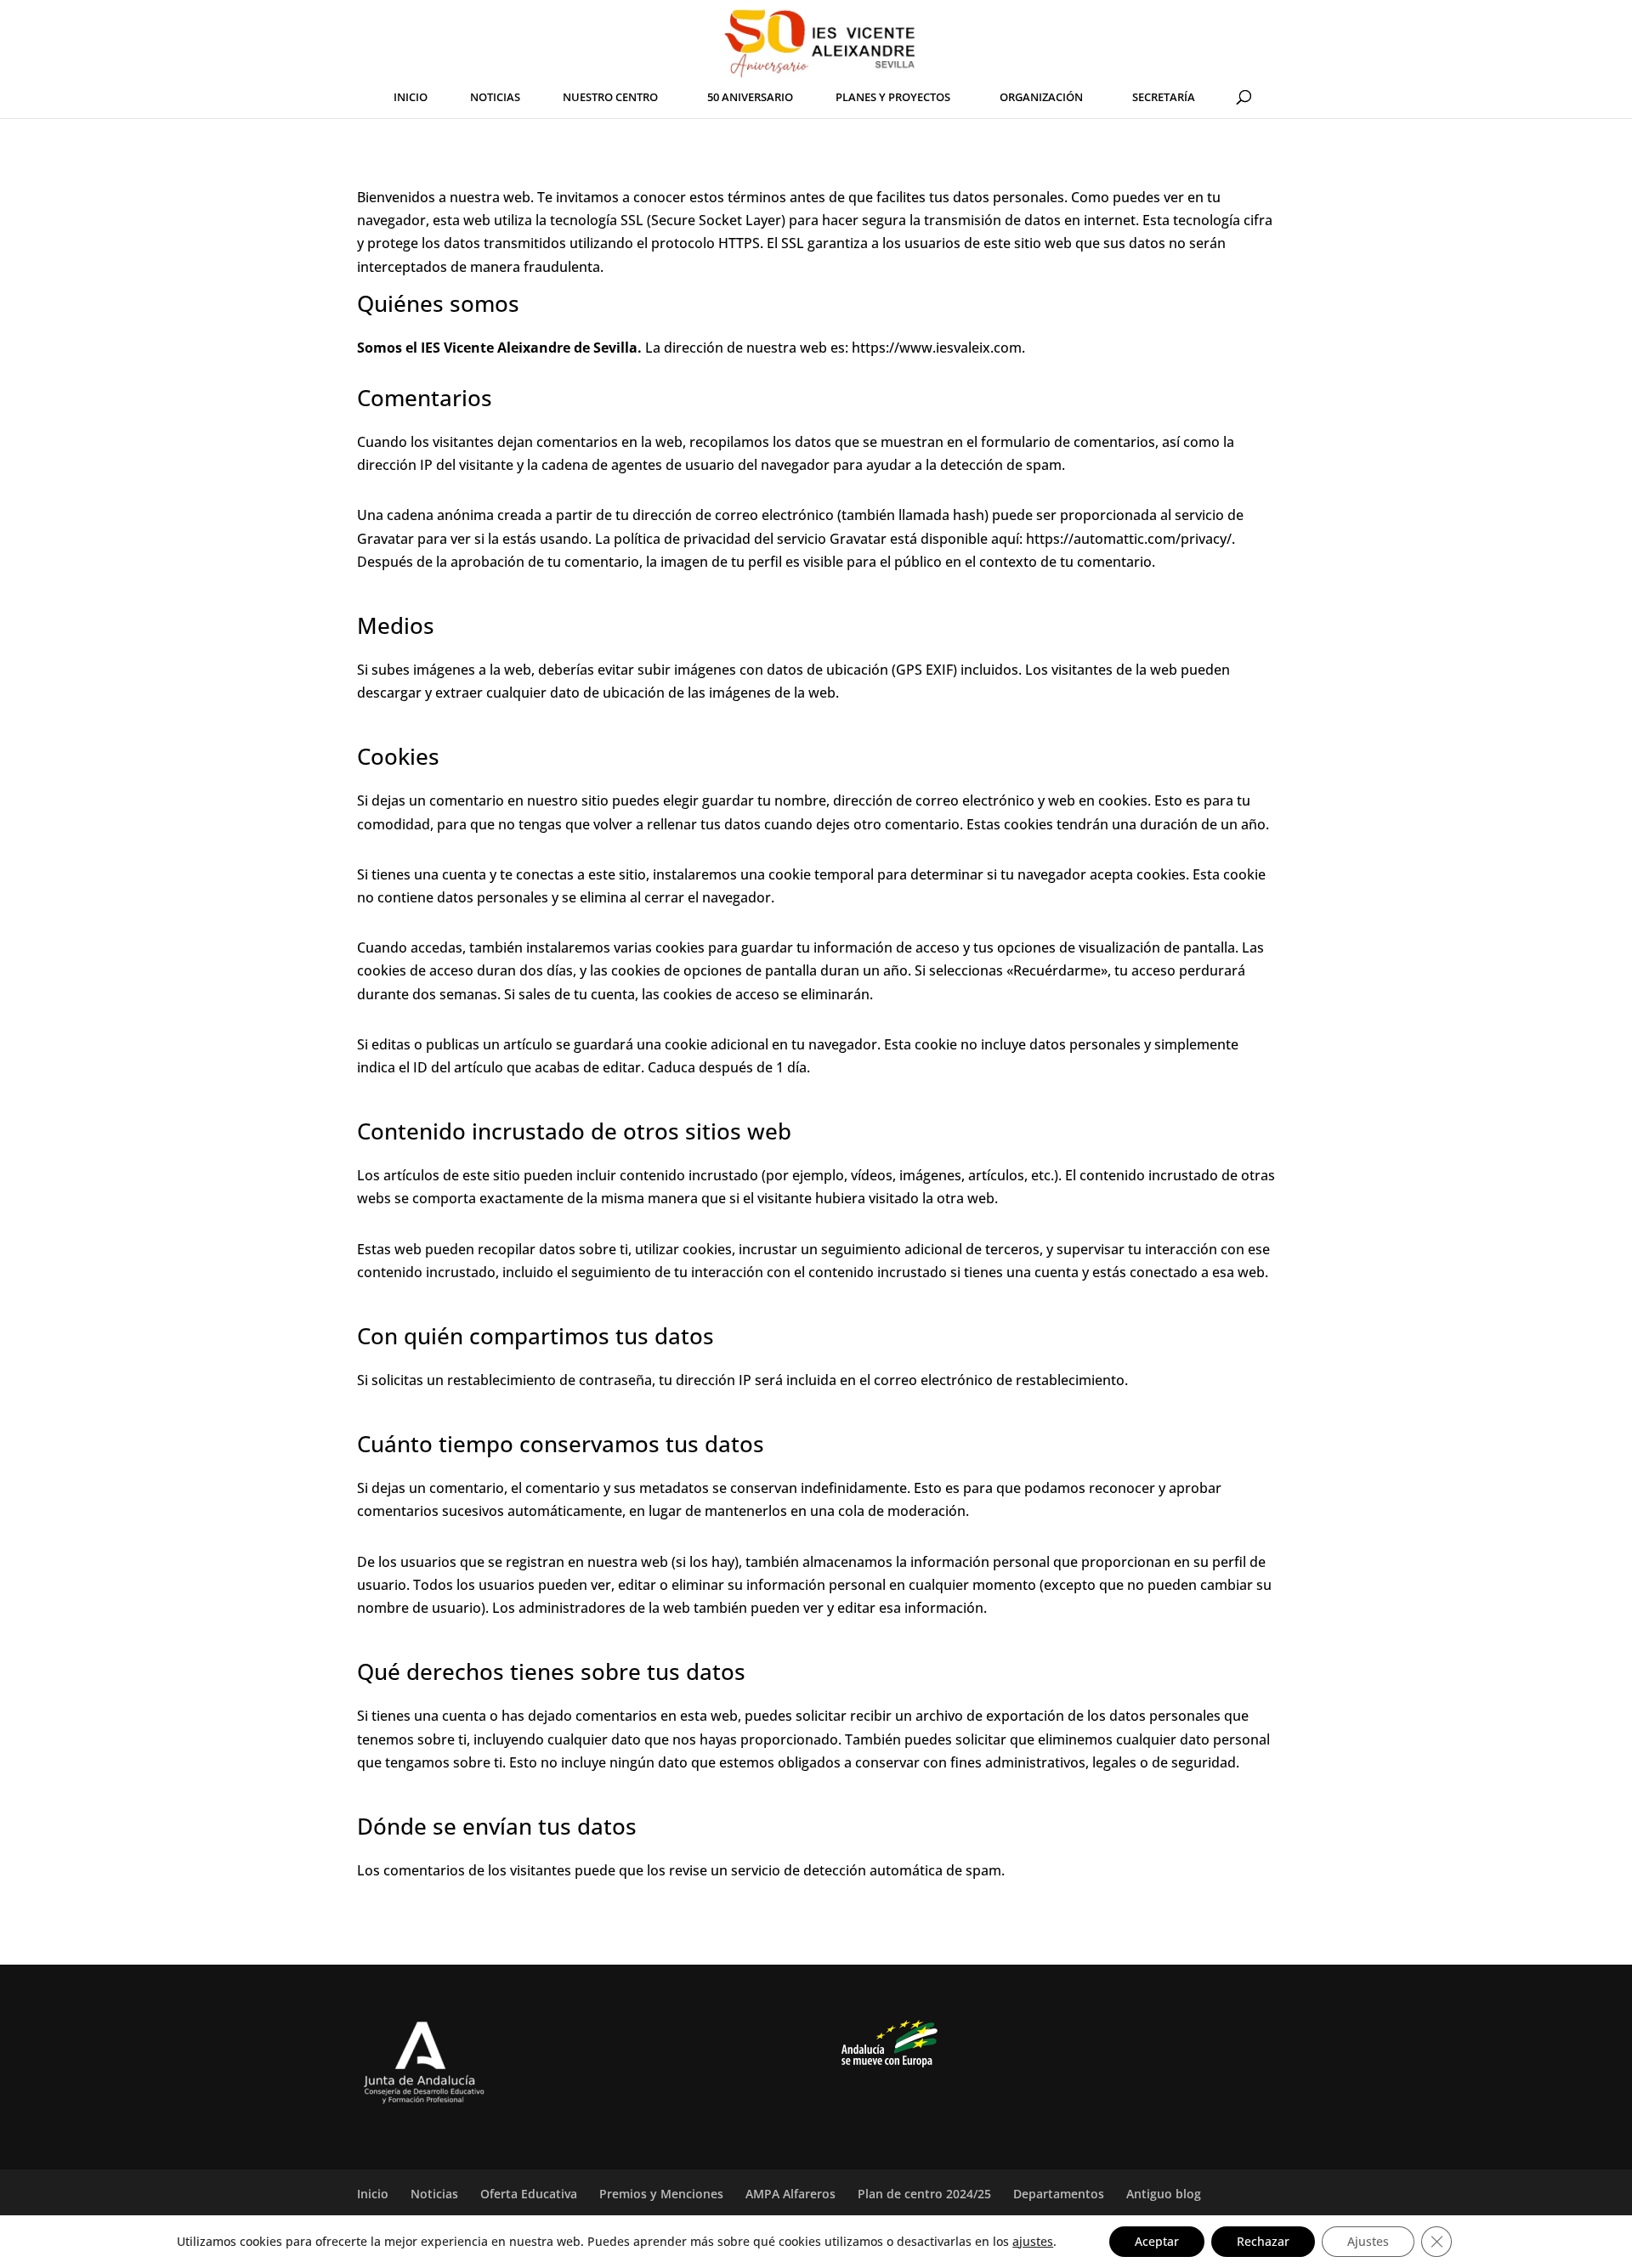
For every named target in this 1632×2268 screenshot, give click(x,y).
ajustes (1033, 2242)
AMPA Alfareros (790, 2194)
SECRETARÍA (1164, 98)
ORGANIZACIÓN (1041, 98)
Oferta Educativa (529, 2194)
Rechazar (1263, 2241)
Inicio (373, 2194)
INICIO (411, 98)
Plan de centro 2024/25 (924, 2194)
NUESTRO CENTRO (610, 98)
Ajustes (1368, 2241)
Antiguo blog (1164, 2194)
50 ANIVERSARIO (750, 98)
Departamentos (1059, 2194)
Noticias (434, 2194)
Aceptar (1157, 2241)
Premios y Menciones (661, 2194)
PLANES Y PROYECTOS (893, 98)
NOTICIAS (495, 98)
